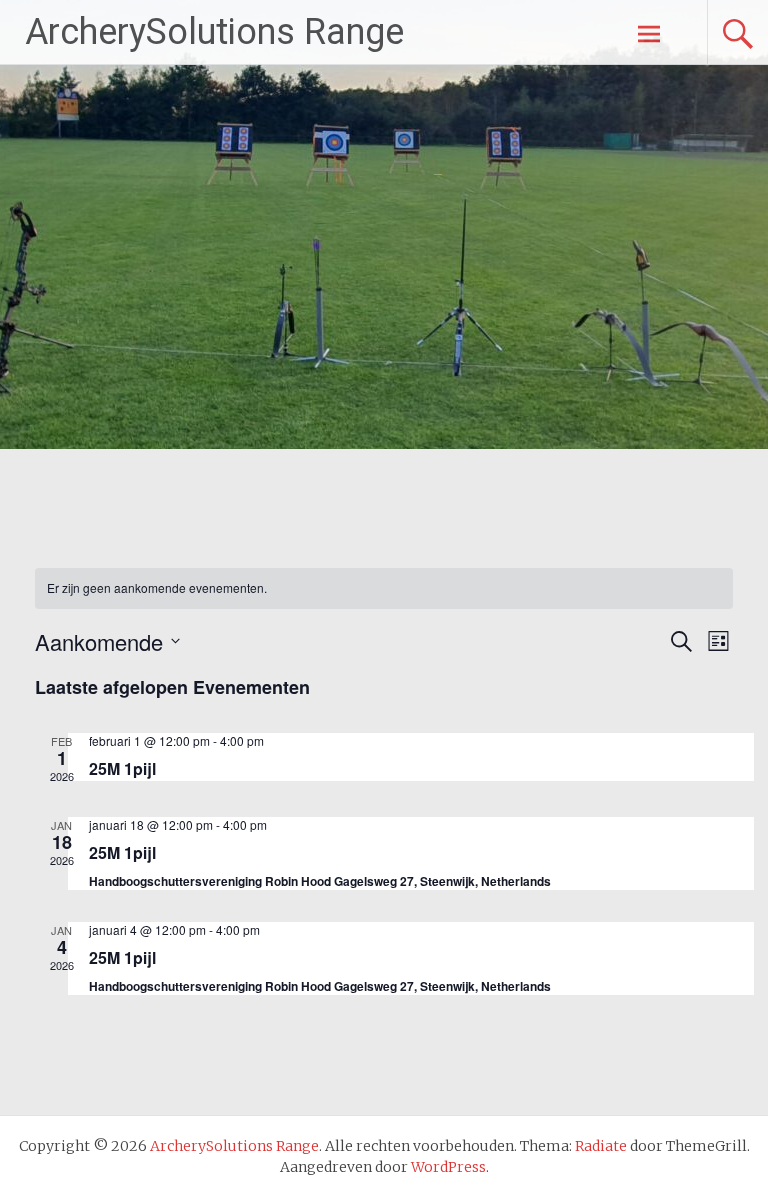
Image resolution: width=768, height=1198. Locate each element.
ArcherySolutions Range (214, 32)
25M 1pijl (122, 768)
